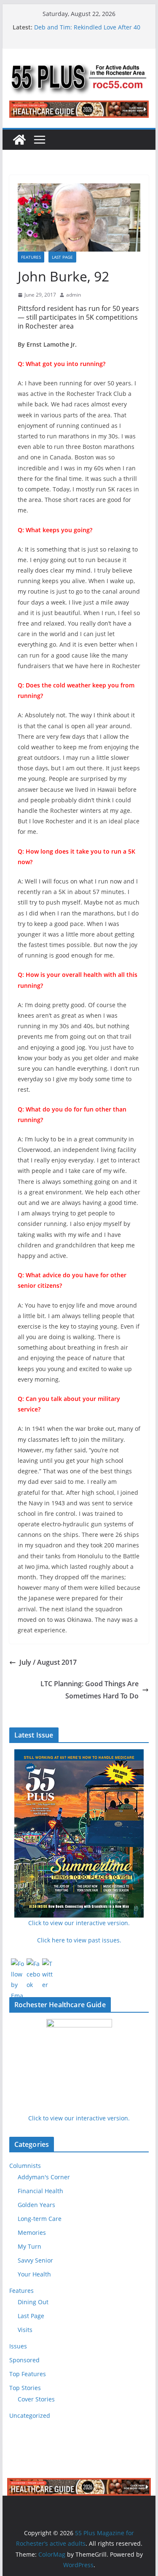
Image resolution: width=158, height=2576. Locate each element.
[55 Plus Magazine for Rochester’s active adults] (19, 140)
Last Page (62, 257)
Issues (18, 2346)
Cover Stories (36, 2399)
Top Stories (25, 2388)
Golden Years (36, 2205)
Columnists (25, 2166)
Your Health (34, 2274)
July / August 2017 (48, 1662)
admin (74, 295)
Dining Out (33, 2302)
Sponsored (24, 2360)
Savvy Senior (35, 2260)
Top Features (28, 2374)
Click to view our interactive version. (79, 2118)
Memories (32, 2232)
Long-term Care (40, 2219)
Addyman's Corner (44, 2177)
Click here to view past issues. (79, 1940)
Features (31, 257)
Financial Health (40, 2191)
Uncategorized (30, 2415)
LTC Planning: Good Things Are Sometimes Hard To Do (90, 1690)
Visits (25, 2330)
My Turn (29, 2246)
